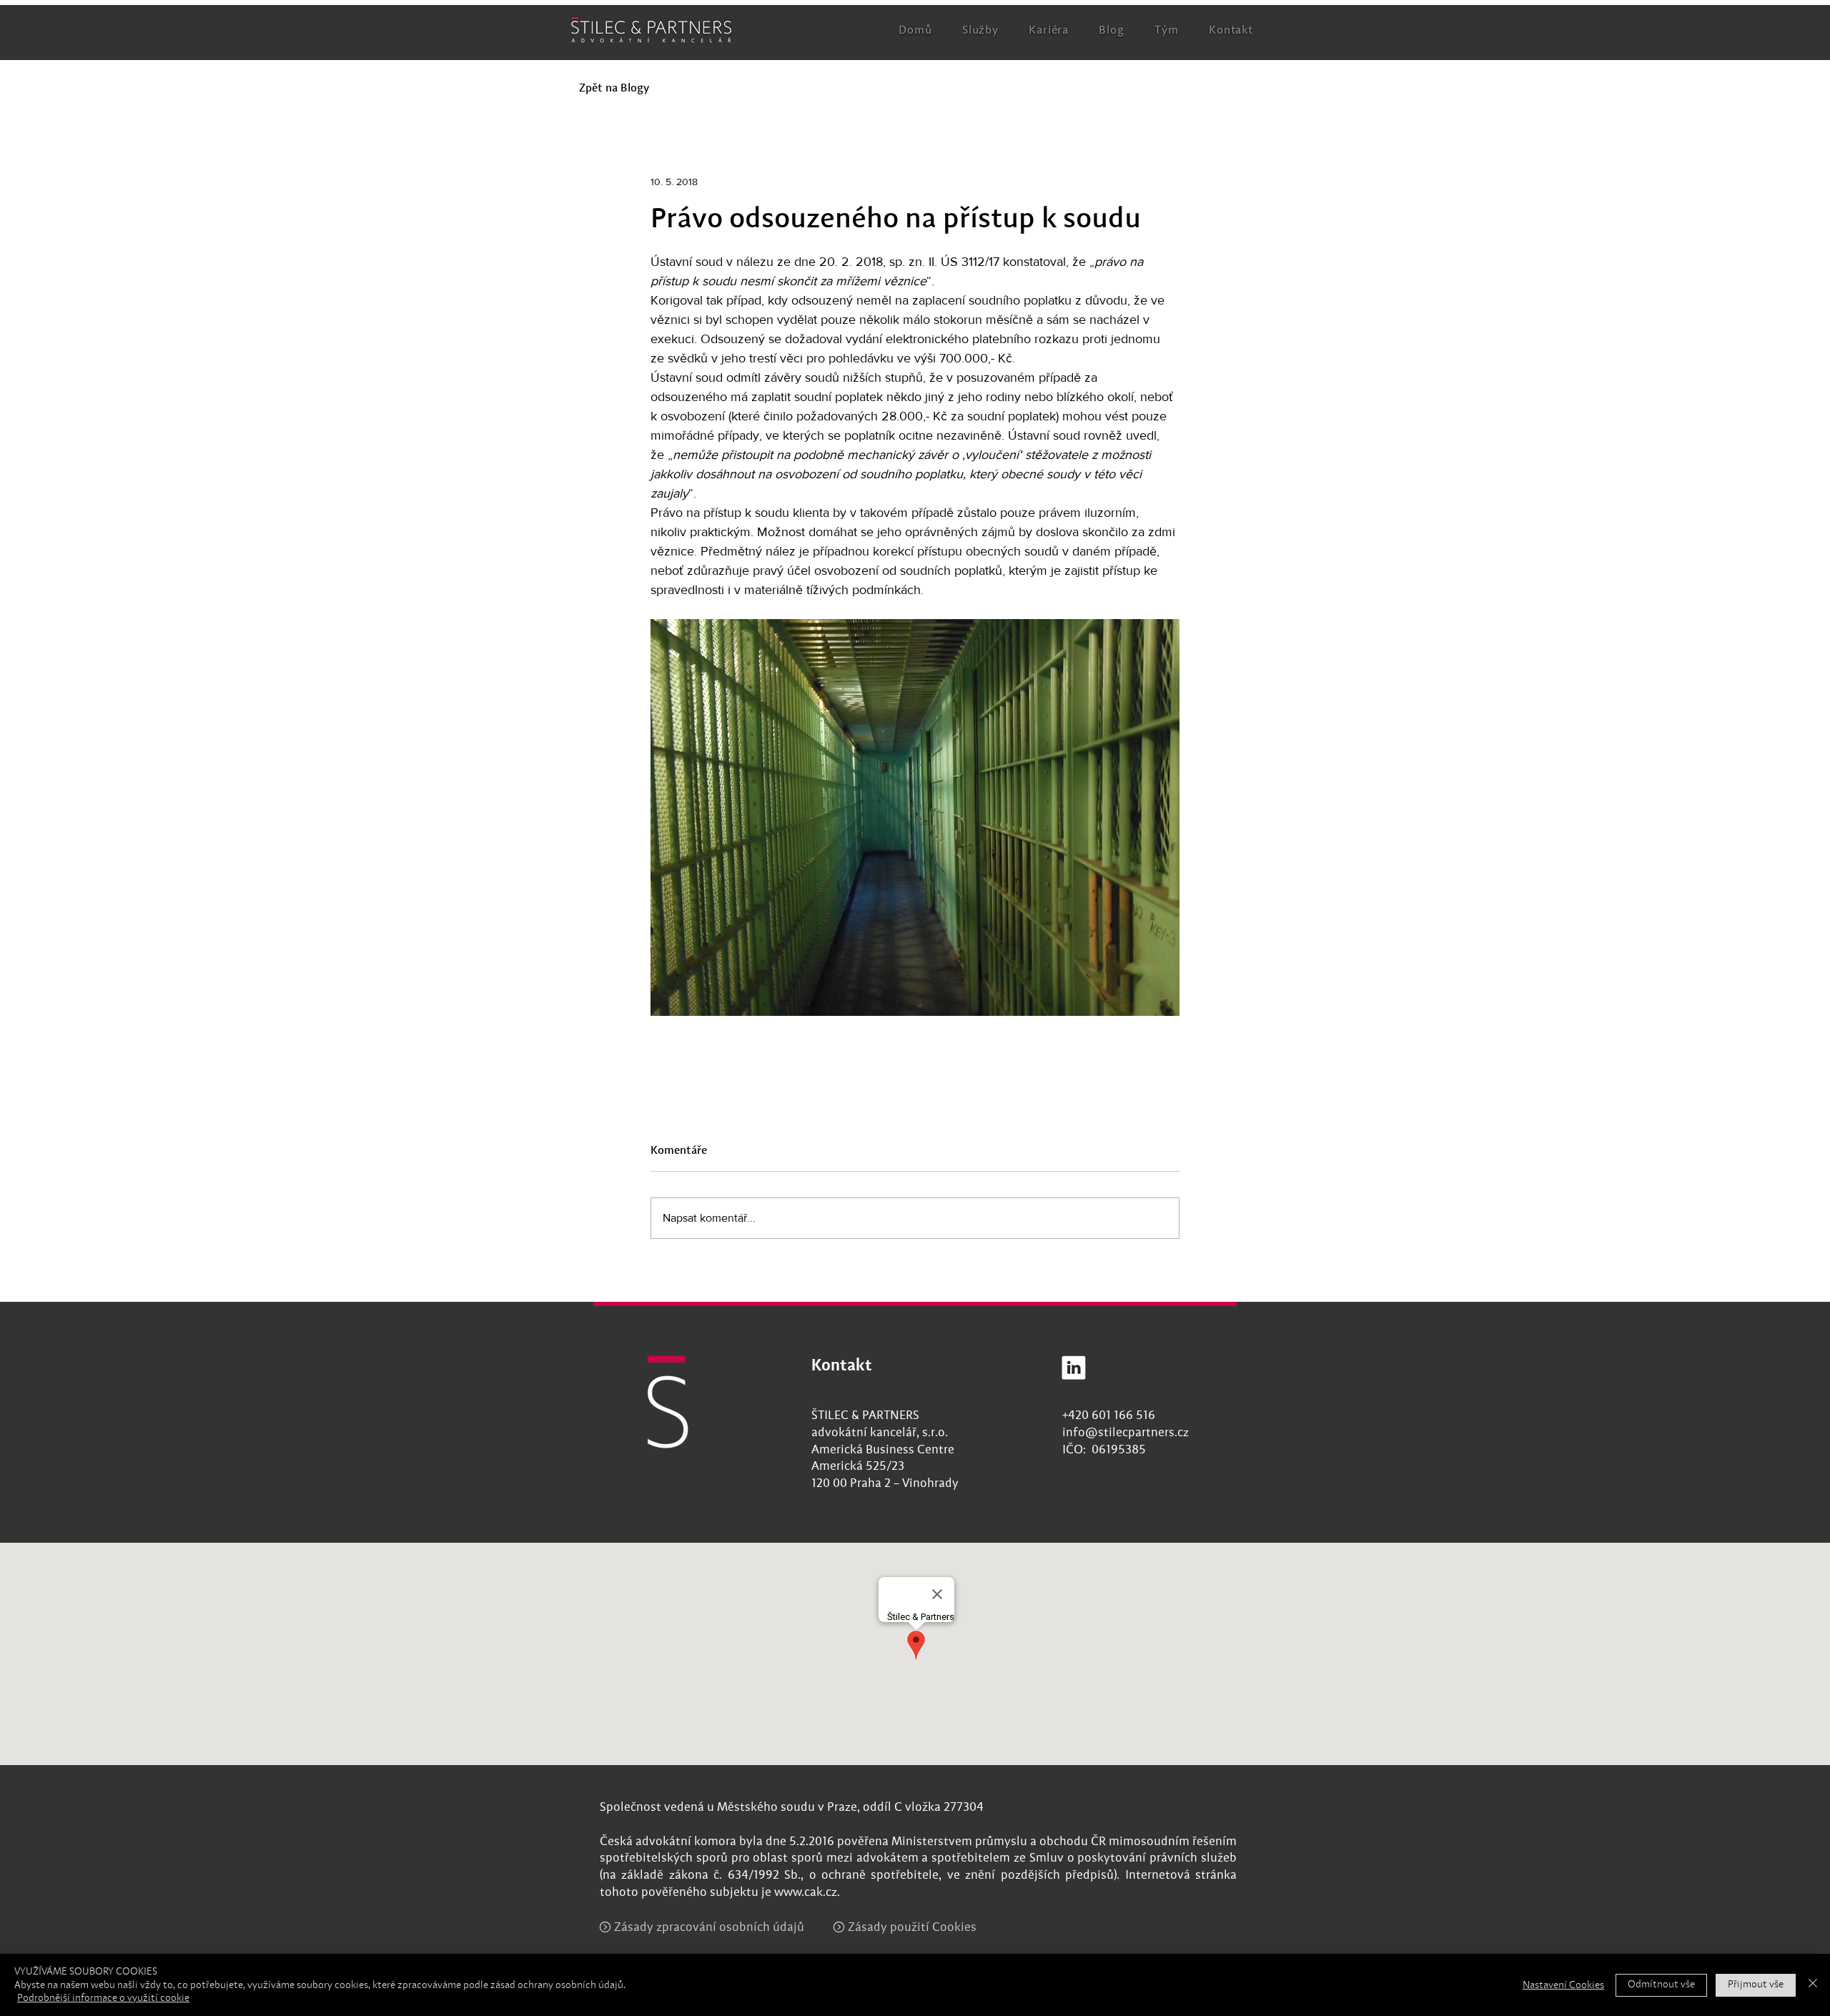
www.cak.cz (806, 1893)
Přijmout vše (1756, 1985)
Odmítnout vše (1661, 1985)
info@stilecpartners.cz (1126, 1433)
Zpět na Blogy (614, 89)
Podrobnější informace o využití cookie (103, 1998)
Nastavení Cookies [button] (1563, 1985)
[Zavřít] (1813, 1985)
